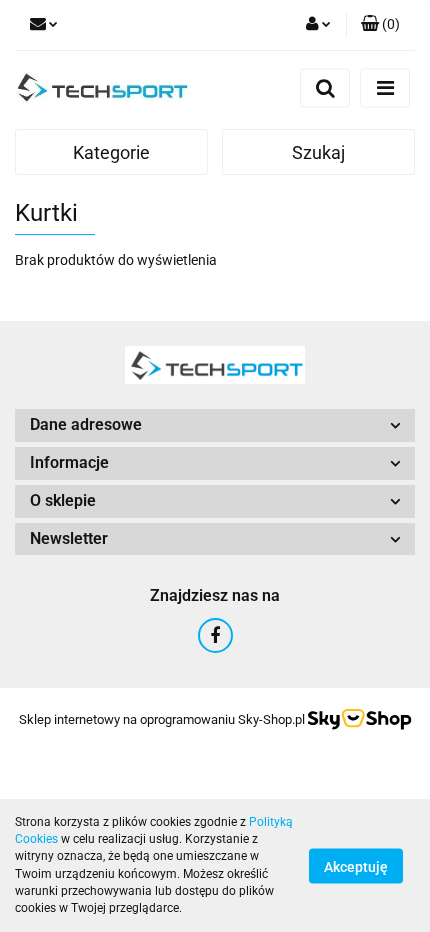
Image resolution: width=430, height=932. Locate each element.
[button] (380, 25)
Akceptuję (356, 866)
